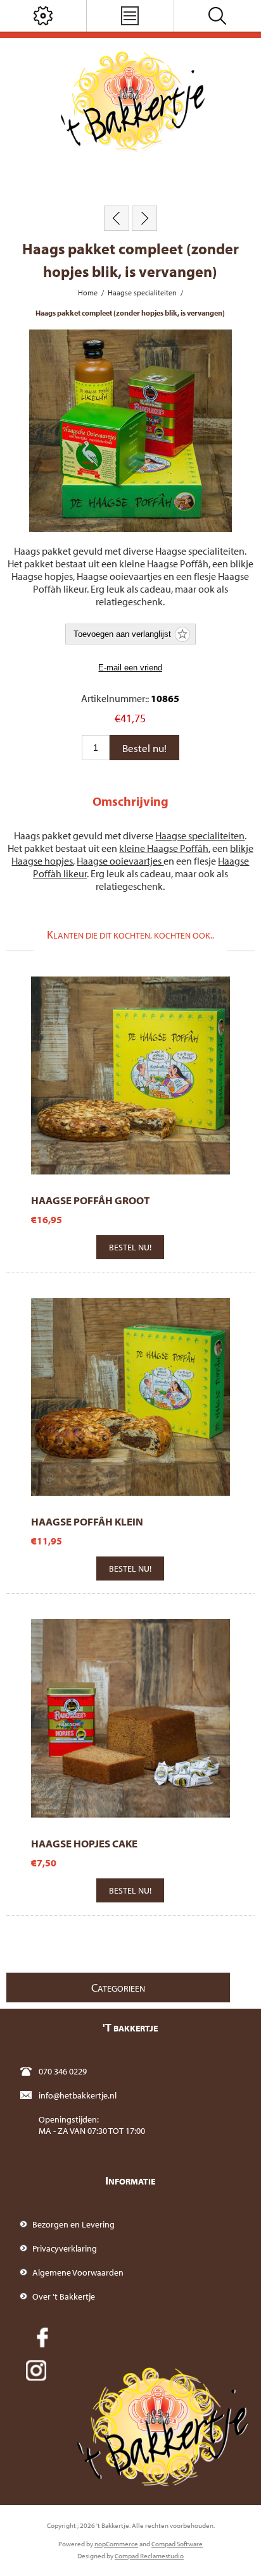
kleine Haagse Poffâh (164, 848)
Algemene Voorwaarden (78, 2272)
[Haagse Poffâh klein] (144, 218)
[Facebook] (42, 2338)
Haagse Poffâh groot (90, 1200)
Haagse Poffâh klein (87, 1521)
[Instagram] (36, 2370)
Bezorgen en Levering (73, 2224)
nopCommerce (116, 2544)
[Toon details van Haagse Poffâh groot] (130, 1075)
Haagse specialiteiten (200, 835)
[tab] (130, 801)
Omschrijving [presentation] (130, 801)
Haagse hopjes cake (84, 1843)
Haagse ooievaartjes (120, 861)
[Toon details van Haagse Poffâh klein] (130, 1397)
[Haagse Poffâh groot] (117, 218)
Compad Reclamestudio (149, 2556)
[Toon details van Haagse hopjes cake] (130, 1718)
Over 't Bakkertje (64, 2296)
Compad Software (177, 2544)
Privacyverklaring (65, 2248)
